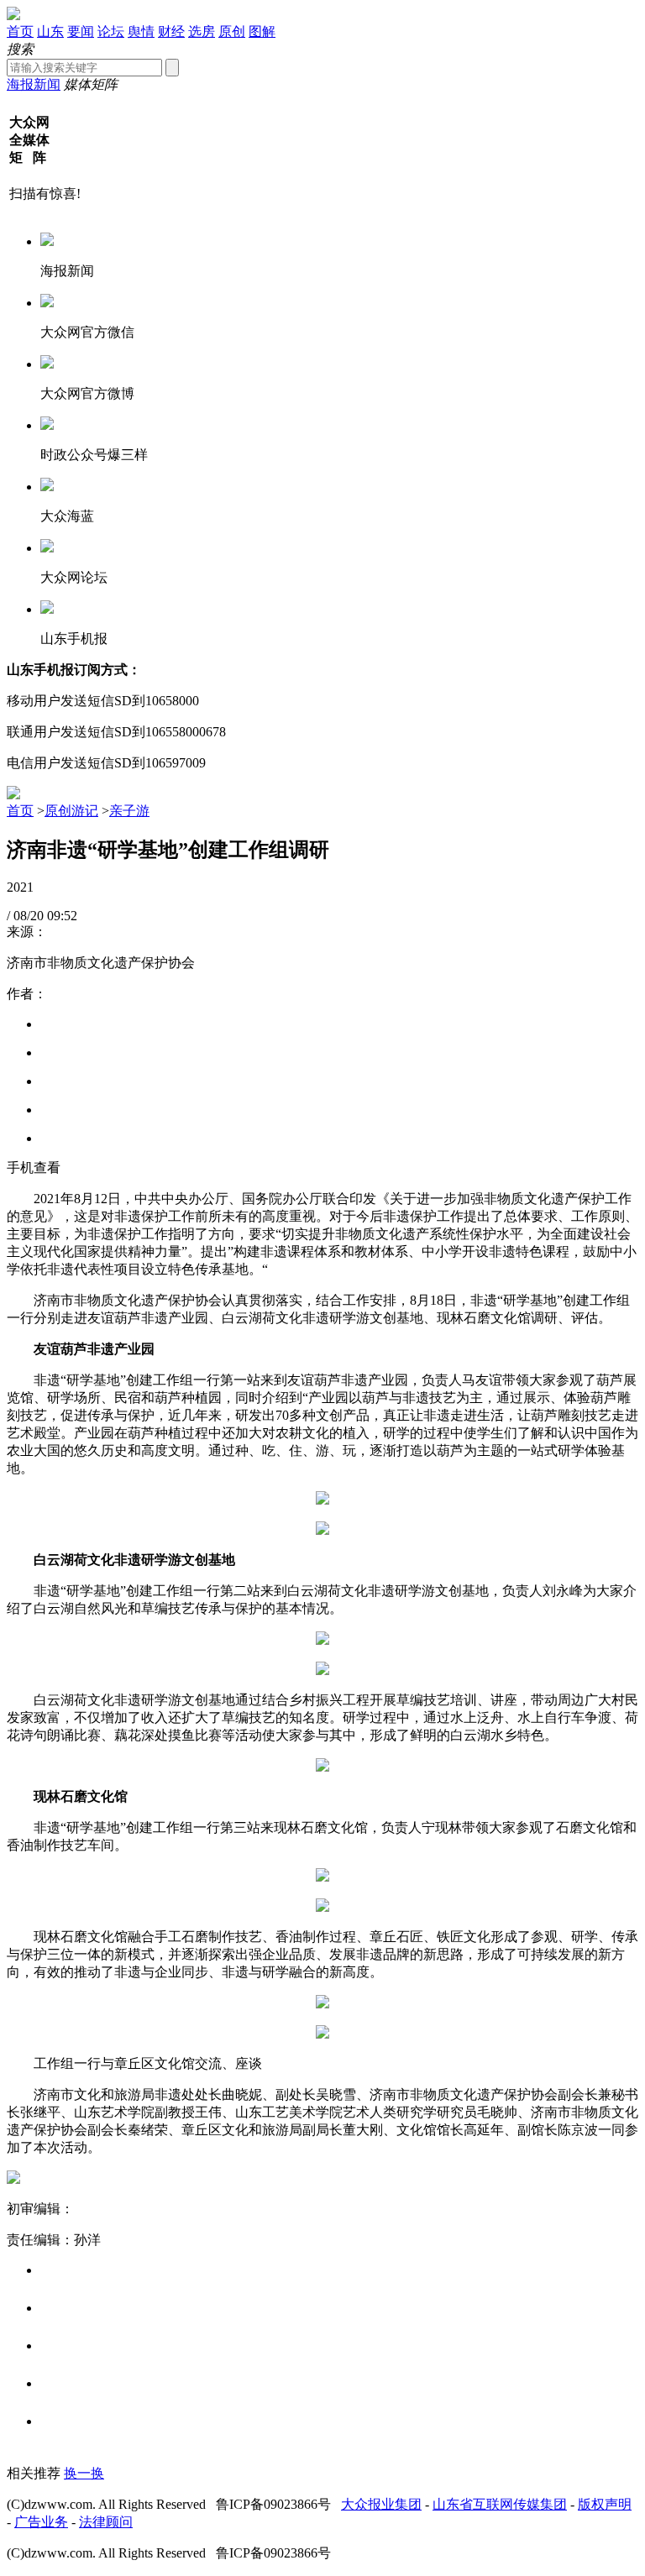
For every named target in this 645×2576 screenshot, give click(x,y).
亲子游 (129, 811)
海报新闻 (34, 84)
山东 (50, 31)
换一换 (84, 2473)
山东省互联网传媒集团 (500, 2504)
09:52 (62, 916)
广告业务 (41, 2522)
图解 (262, 31)
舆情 (141, 31)
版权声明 (605, 2504)
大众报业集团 (381, 2504)
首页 (20, 31)
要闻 (81, 31)
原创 (232, 31)
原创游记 (71, 811)
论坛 (111, 31)
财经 (171, 31)
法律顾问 (106, 2522)
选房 (202, 31)
